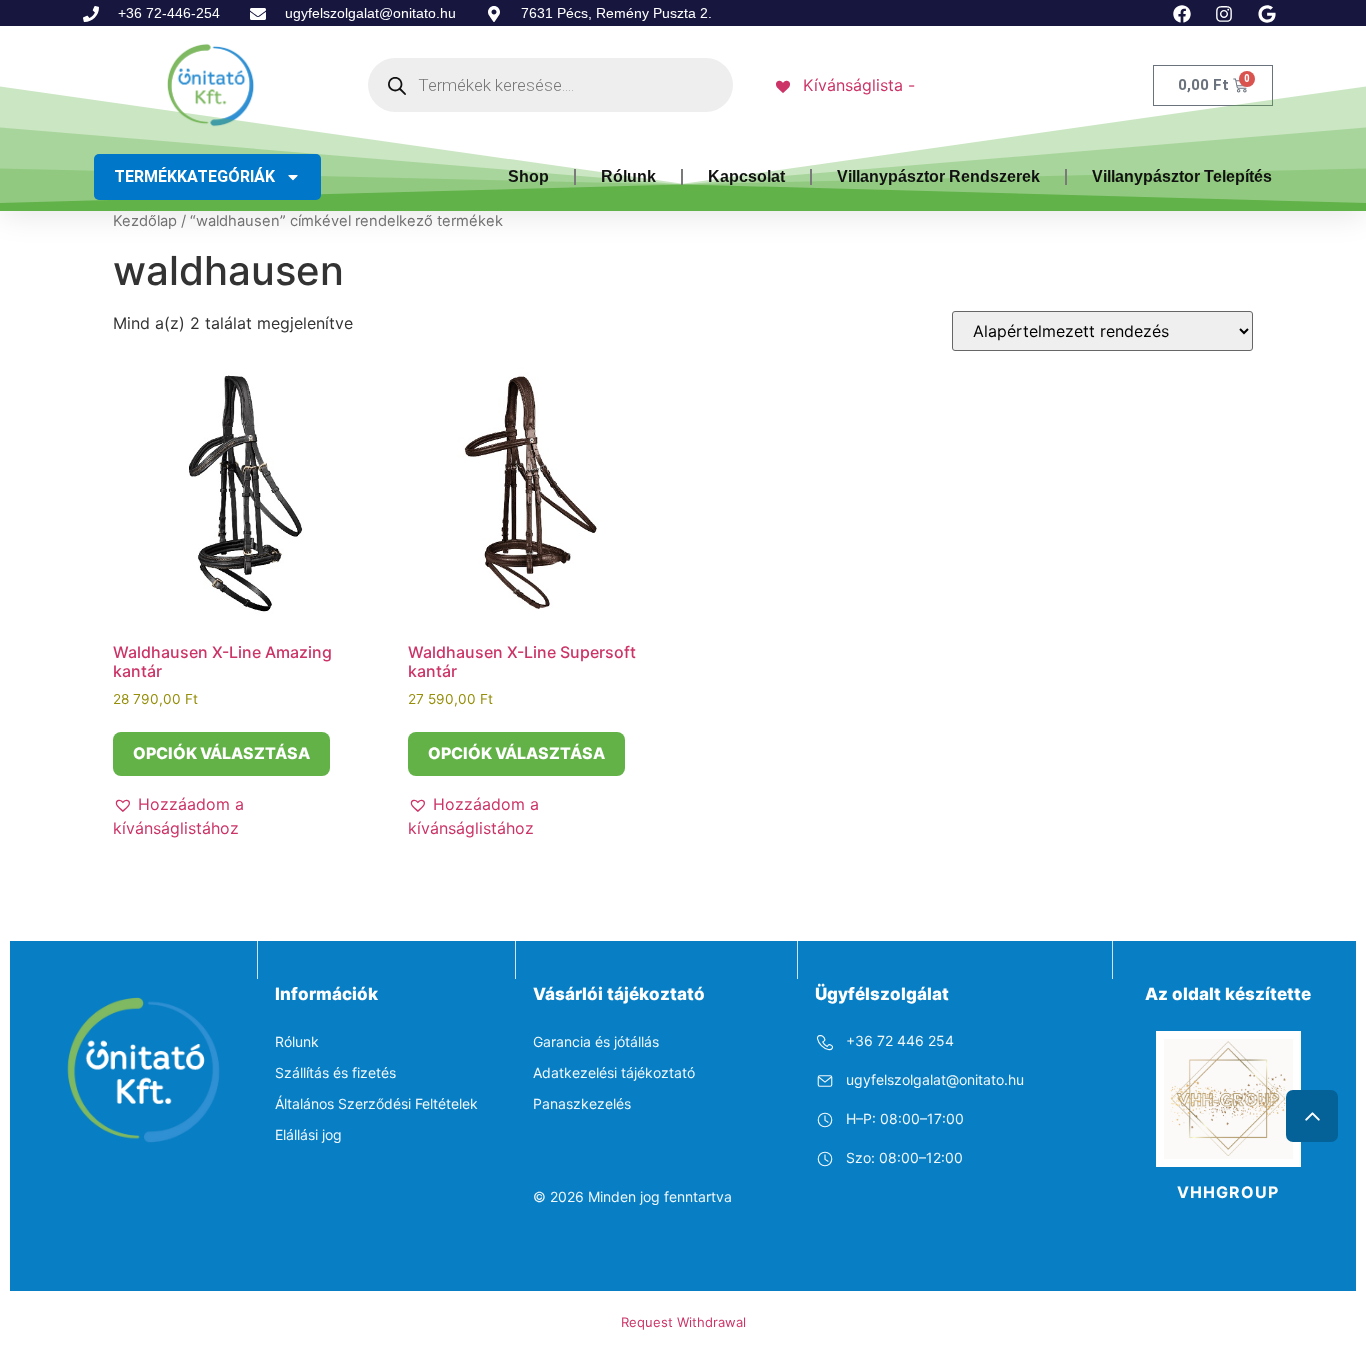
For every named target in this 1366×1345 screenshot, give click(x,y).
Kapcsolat (746, 176)
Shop (528, 176)
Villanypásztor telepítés (1182, 176)
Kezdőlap (145, 221)
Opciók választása (221, 753)
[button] (238, 816)
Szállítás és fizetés (335, 1072)
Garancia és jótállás (596, 1041)
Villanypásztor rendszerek (938, 176)
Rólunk (628, 176)
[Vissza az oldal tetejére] (1312, 1116)
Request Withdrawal (683, 1322)
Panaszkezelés (582, 1103)
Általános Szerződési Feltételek (376, 1103)
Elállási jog (308, 1134)
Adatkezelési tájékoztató (614, 1072)
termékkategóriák (194, 176)
